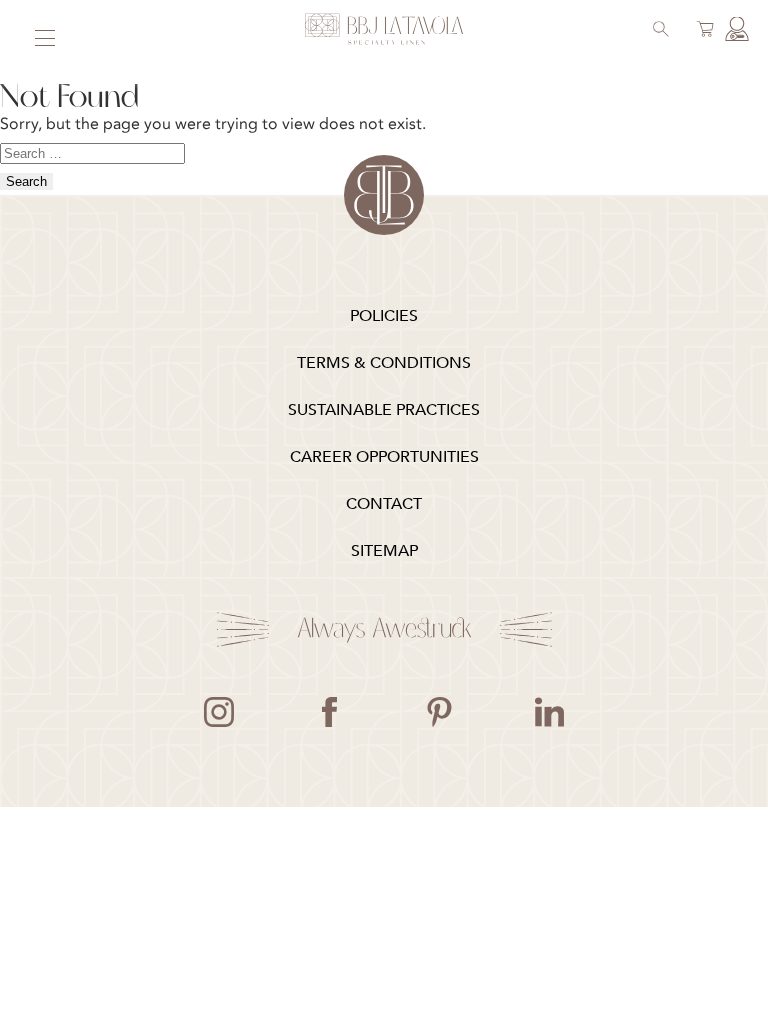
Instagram (219, 712)
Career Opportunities (384, 457)
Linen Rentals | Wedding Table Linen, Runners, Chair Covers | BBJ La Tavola (384, 30)
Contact (384, 504)
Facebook (329, 712)
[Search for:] (92, 152)
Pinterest (439, 712)
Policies (384, 316)
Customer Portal (734, 31)
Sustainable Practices (384, 410)
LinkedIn (549, 712)
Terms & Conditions (384, 363)
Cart (702, 31)
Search (658, 31)
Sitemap (384, 551)
